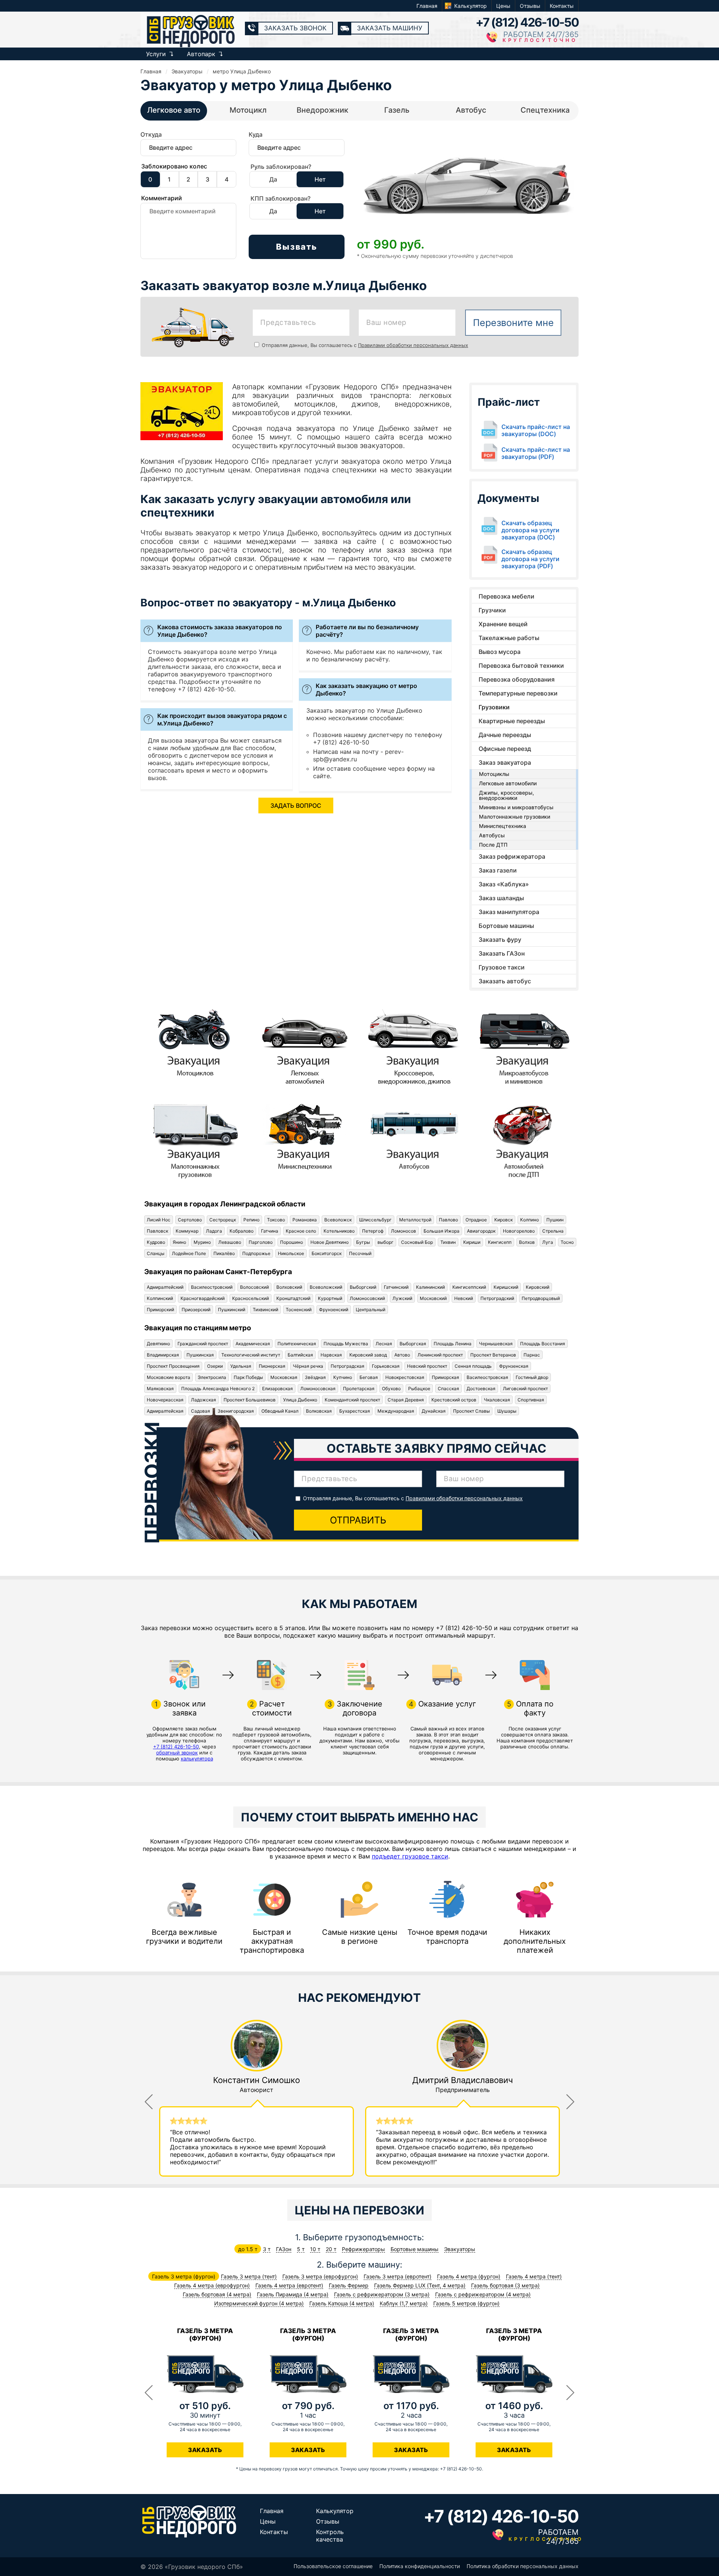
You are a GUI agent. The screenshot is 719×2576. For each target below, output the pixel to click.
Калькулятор (471, 6)
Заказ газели (498, 870)
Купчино (343, 1377)
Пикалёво (224, 1253)
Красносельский (251, 1298)
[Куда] (297, 151)
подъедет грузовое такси (410, 1856)
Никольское (291, 1253)
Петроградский (497, 1298)
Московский (433, 1298)
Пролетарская (359, 1389)
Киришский (506, 1287)
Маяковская (160, 1389)
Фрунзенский (334, 1310)
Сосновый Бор (417, 1242)
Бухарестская (355, 1411)
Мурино (202, 1242)
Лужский (402, 1298)
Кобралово (242, 1231)
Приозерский (196, 1310)
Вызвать (297, 247)
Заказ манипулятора (509, 912)
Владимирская (163, 1355)
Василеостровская (487, 1377)
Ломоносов (404, 1231)
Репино (251, 1220)
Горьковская (386, 1366)
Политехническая (297, 1344)
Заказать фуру (500, 940)
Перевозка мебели (506, 596)
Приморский (160, 1310)
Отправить (358, 1520)
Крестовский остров (454, 1400)
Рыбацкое (419, 1389)
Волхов (527, 1242)
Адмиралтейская (165, 1411)
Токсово (276, 1220)
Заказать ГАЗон (502, 953)
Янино (179, 1242)
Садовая (201, 1411)
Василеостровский (212, 1287)
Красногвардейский (203, 1298)
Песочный (360, 1253)
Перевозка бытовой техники (521, 666)
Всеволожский (326, 1287)
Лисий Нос (159, 1220)
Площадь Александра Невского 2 (218, 1389)
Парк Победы (248, 1377)
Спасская (448, 1389)
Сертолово (190, 1220)
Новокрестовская (405, 1377)
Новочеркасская (165, 1400)
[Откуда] (188, 151)
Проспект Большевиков (250, 1400)
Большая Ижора (442, 1231)
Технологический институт (251, 1355)
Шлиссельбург (375, 1220)
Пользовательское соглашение (333, 2566)
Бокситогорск (327, 1253)
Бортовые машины (506, 926)
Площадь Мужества (346, 1344)
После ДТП (493, 845)
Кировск (503, 1220)
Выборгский (363, 1287)
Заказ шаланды (501, 898)
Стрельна (553, 1231)
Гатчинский (396, 1287)
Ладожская (204, 1400)
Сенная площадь (473, 1366)
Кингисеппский (469, 1287)
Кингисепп (500, 1242)
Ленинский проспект (440, 1355)
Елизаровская (277, 1389)
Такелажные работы (509, 638)
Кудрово (156, 1242)
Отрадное (476, 1220)
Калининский (430, 1287)
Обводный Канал (280, 1411)
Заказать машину (390, 28)
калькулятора (197, 1759)
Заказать (205, 2450)
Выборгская (413, 1344)
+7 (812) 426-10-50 (527, 22)
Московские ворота (169, 1377)
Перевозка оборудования (517, 679)
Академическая (253, 1344)
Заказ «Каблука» (504, 884)
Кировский (538, 1287)
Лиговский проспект (525, 1389)
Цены (503, 6)
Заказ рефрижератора (512, 856)
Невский (464, 1298)
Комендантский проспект (352, 1400)
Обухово (391, 1389)
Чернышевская (496, 1344)
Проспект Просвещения (173, 1366)
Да (273, 179)
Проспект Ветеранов (493, 1355)
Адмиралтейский (165, 1287)
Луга (548, 1242)
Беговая (369, 1377)
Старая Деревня (406, 1400)
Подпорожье (256, 1253)
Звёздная (315, 1377)
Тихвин (448, 1242)
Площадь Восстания (543, 1344)
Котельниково (339, 1231)
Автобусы (492, 835)
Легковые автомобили (508, 783)
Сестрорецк (223, 1220)
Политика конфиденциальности (420, 2566)
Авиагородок (481, 1231)
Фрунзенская (514, 1366)
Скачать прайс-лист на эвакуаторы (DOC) (536, 430)
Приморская (445, 1377)
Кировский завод (368, 1355)
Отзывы (530, 6)
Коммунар (187, 1231)
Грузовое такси (502, 967)
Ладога (214, 1231)
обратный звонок (177, 1753)
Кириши (472, 1242)
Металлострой (415, 1220)
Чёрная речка (308, 1366)
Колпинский (160, 1298)
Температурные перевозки (518, 693)
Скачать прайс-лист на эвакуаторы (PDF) (536, 453)
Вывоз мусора (500, 652)
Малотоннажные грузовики (515, 817)
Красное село (301, 1231)
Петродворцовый (541, 1298)
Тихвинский (266, 1310)
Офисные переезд (505, 749)
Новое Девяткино (330, 1242)
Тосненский (299, 1310)
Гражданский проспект (203, 1344)
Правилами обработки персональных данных (413, 345)
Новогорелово (519, 1231)
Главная (427, 6)
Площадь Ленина (453, 1344)
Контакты (562, 6)
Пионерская (272, 1366)
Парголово (261, 1242)
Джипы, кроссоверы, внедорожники (506, 795)
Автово (402, 1355)
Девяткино (158, 1344)
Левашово (230, 1242)
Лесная (384, 1344)
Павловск (157, 1231)
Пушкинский (232, 1310)
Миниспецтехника (503, 826)
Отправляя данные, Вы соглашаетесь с (364, 345)
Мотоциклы (494, 774)
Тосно (567, 1242)
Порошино (292, 1242)
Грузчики (492, 610)
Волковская (319, 1411)
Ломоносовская (318, 1389)
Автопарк (201, 54)
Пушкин (555, 1220)
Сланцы (156, 1253)
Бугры (363, 1242)
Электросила (212, 1377)
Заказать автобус (505, 981)
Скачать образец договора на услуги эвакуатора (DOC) (530, 530)
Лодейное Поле (189, 1253)
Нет (320, 179)
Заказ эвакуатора (505, 762)
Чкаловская (497, 1400)
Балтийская (300, 1355)
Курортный (330, 1298)
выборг (386, 1242)
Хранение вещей (503, 624)
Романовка (305, 1220)
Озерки (215, 1366)
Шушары (507, 1411)
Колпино (530, 1220)
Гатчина (270, 1231)
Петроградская (348, 1366)
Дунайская (434, 1411)
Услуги (156, 54)
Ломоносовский (367, 1298)
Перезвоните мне (513, 323)
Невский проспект (427, 1366)
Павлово (448, 1220)
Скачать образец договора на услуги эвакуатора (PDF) (530, 559)
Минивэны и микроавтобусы (516, 807)
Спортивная (531, 1400)
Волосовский (254, 1287)
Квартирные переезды (512, 721)
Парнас (532, 1355)
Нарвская (331, 1355)
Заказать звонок (295, 28)
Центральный (371, 1310)
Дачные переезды (505, 735)
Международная (396, 1411)
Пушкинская (200, 1355)
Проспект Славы (471, 1411)
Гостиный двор (532, 1377)
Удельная (241, 1366)
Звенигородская (236, 1411)
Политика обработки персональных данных (523, 2566)
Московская (284, 1377)
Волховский (289, 1287)
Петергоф (373, 1231)
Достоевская (481, 1389)
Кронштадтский (293, 1298)
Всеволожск (338, 1220)
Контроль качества (330, 2536)
